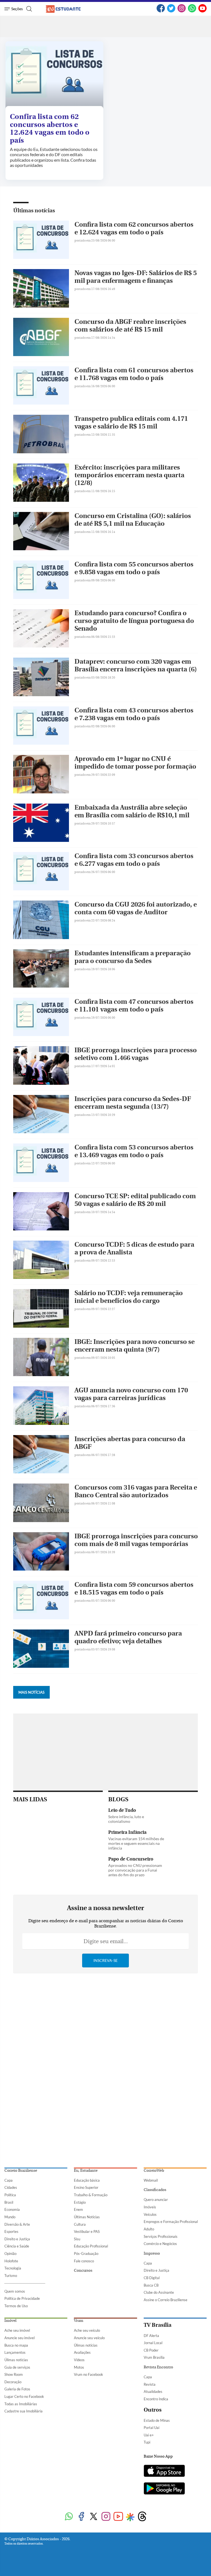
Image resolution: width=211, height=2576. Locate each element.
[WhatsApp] (192, 11)
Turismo (11, 2276)
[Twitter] (171, 11)
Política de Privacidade (22, 2298)
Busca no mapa (16, 2345)
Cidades (11, 2187)
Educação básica (87, 2180)
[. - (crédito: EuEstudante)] (54, 75)
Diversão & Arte (17, 2224)
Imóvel (10, 2321)
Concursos (83, 2271)
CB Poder (151, 2350)
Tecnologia (13, 2268)
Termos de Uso (16, 2306)
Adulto (149, 2229)
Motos (79, 2367)
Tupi (147, 2442)
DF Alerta (151, 2336)
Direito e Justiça (17, 2239)
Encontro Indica (156, 2399)
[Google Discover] (130, 2517)
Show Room (14, 2374)
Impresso (152, 2254)
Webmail (151, 2180)
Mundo (10, 2217)
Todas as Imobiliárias (21, 2404)
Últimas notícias (34, 211)
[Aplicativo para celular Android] (164, 2489)
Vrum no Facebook (88, 2374)
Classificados (155, 2190)
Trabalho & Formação (91, 2195)
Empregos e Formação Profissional (171, 2222)
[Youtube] (118, 2517)
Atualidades (153, 2391)
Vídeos (79, 2360)
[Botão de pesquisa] (28, 9)
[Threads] (142, 2517)
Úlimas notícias (16, 2360)
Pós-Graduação (86, 2254)
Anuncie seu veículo (89, 2338)
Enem (78, 2209)
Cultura (80, 2224)
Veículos (150, 2214)
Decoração (13, 2382)
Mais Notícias (31, 1692)
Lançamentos (15, 2352)
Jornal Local (153, 2343)
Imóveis (150, 2207)
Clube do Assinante (159, 2292)
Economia (12, 2209)
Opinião (10, 2254)
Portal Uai (152, 2428)
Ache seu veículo (87, 2330)
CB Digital (152, 2278)
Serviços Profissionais (161, 2236)
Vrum (79, 2321)
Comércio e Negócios (160, 2244)
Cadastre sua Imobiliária (23, 2411)
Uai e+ (149, 2435)
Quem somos (15, 2291)
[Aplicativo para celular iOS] (164, 2471)
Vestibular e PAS (87, 2231)
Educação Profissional (91, 2246)
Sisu (77, 2239)
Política (10, 2195)
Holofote (11, 2261)
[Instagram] (182, 11)
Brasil (9, 2202)
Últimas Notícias (87, 2217)
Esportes (11, 2231)
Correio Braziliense (21, 2171)
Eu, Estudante (86, 2171)
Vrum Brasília (154, 2357)
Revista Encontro (158, 2367)
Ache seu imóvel (17, 2330)
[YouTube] (202, 11)
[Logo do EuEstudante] (68, 9)
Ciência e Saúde (17, 2246)
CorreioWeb (154, 2171)
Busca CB (151, 2285)
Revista (150, 2384)
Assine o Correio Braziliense (166, 2300)
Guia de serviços (17, 2367)
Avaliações (82, 2352)
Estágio (80, 2202)
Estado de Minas (157, 2420)
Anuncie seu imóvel (20, 2338)
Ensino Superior (86, 2187)
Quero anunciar (156, 2200)
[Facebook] (161, 11)
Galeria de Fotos (17, 2389)
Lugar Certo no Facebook (24, 2396)
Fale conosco (84, 2261)
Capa (9, 2180)
